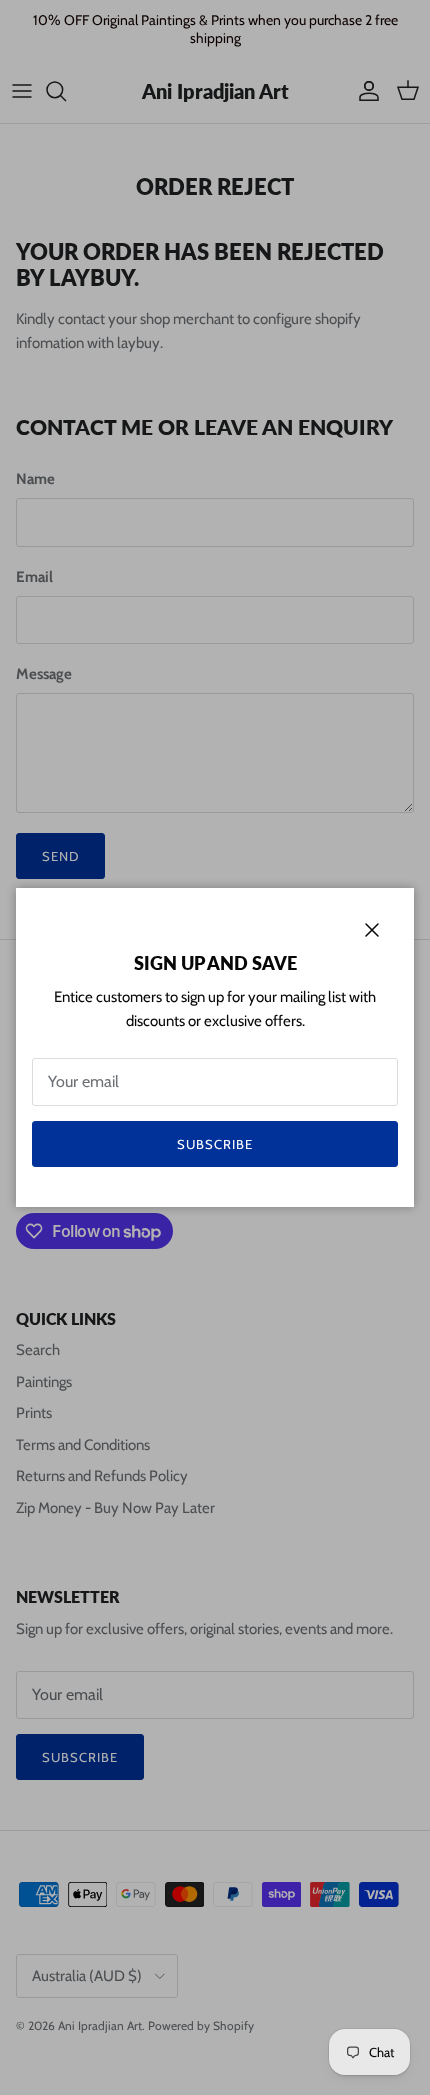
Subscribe (215, 1144)
